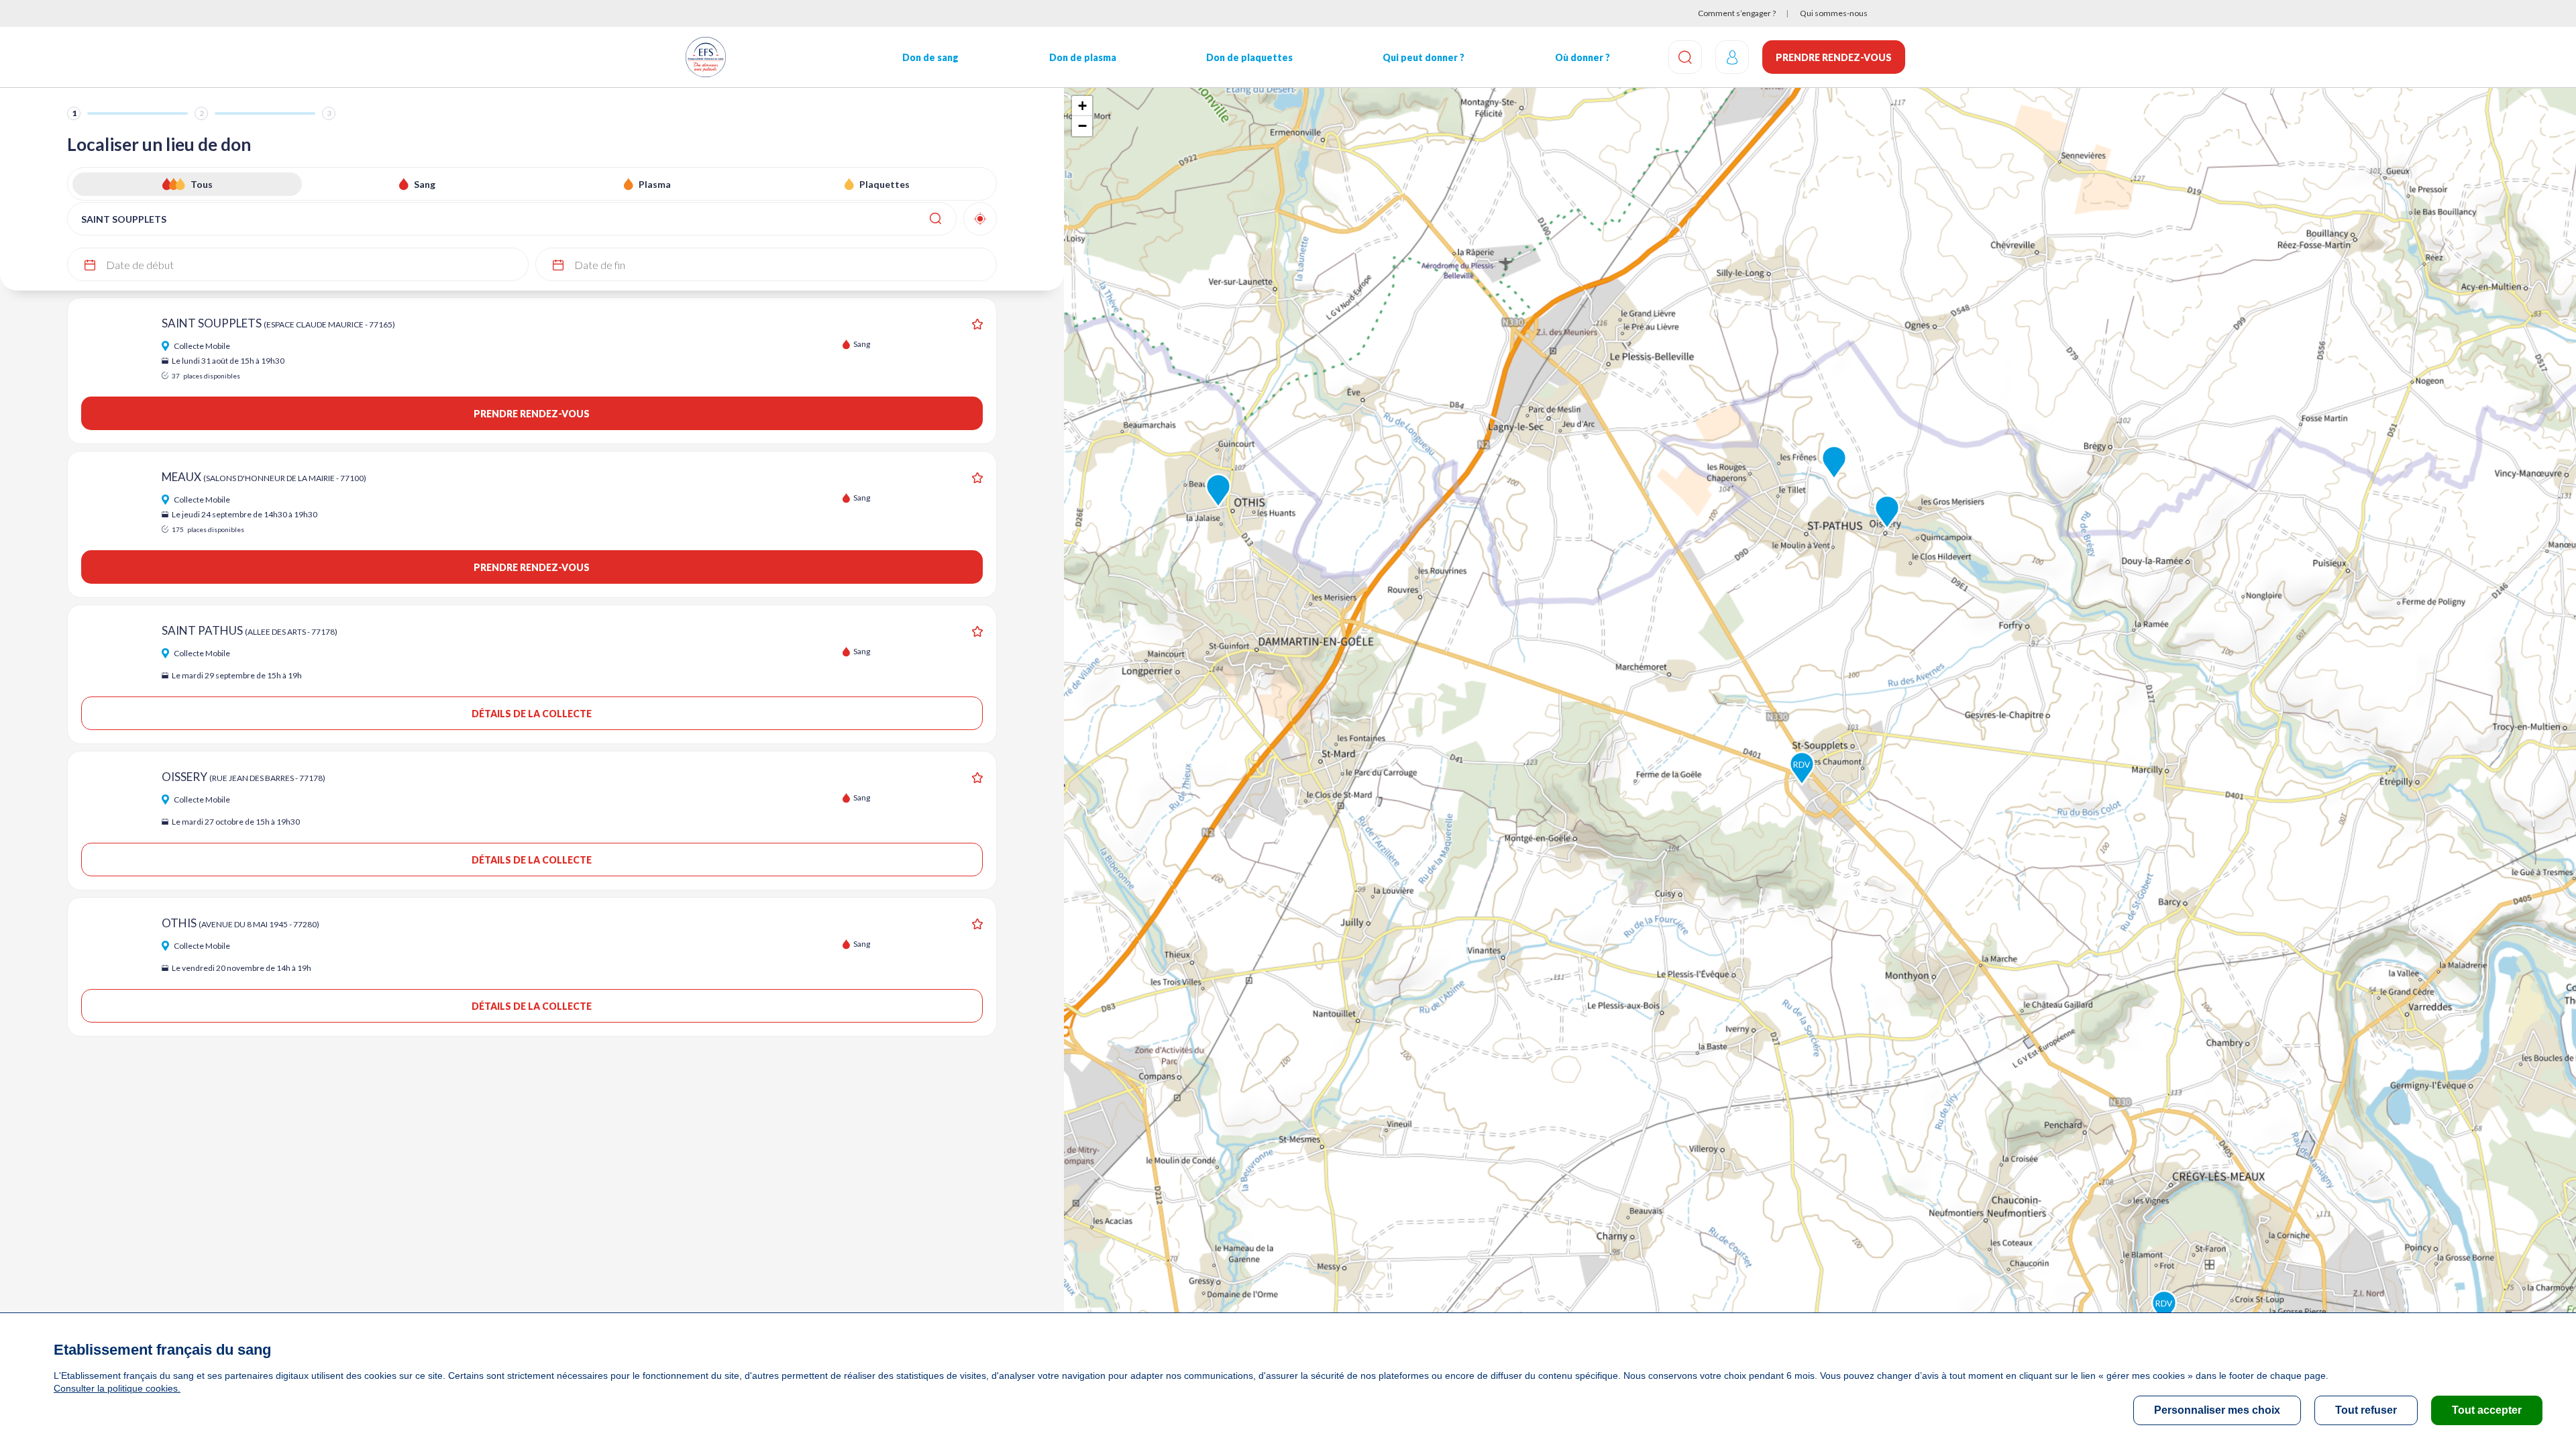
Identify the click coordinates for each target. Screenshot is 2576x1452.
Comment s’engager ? (1737, 13)
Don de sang (930, 57)
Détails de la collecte (532, 714)
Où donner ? (1582, 57)
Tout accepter (2487, 1410)
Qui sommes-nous (1834, 13)
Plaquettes (884, 184)
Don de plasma (1083, 57)
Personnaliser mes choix (2217, 1410)
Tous (202, 184)
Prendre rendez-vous (1834, 57)
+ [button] (1082, 106)
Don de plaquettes (1249, 57)
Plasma (655, 184)
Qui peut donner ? (1424, 57)
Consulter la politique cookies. (117, 1388)
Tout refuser (2366, 1410)
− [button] (1082, 126)
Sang (425, 184)
